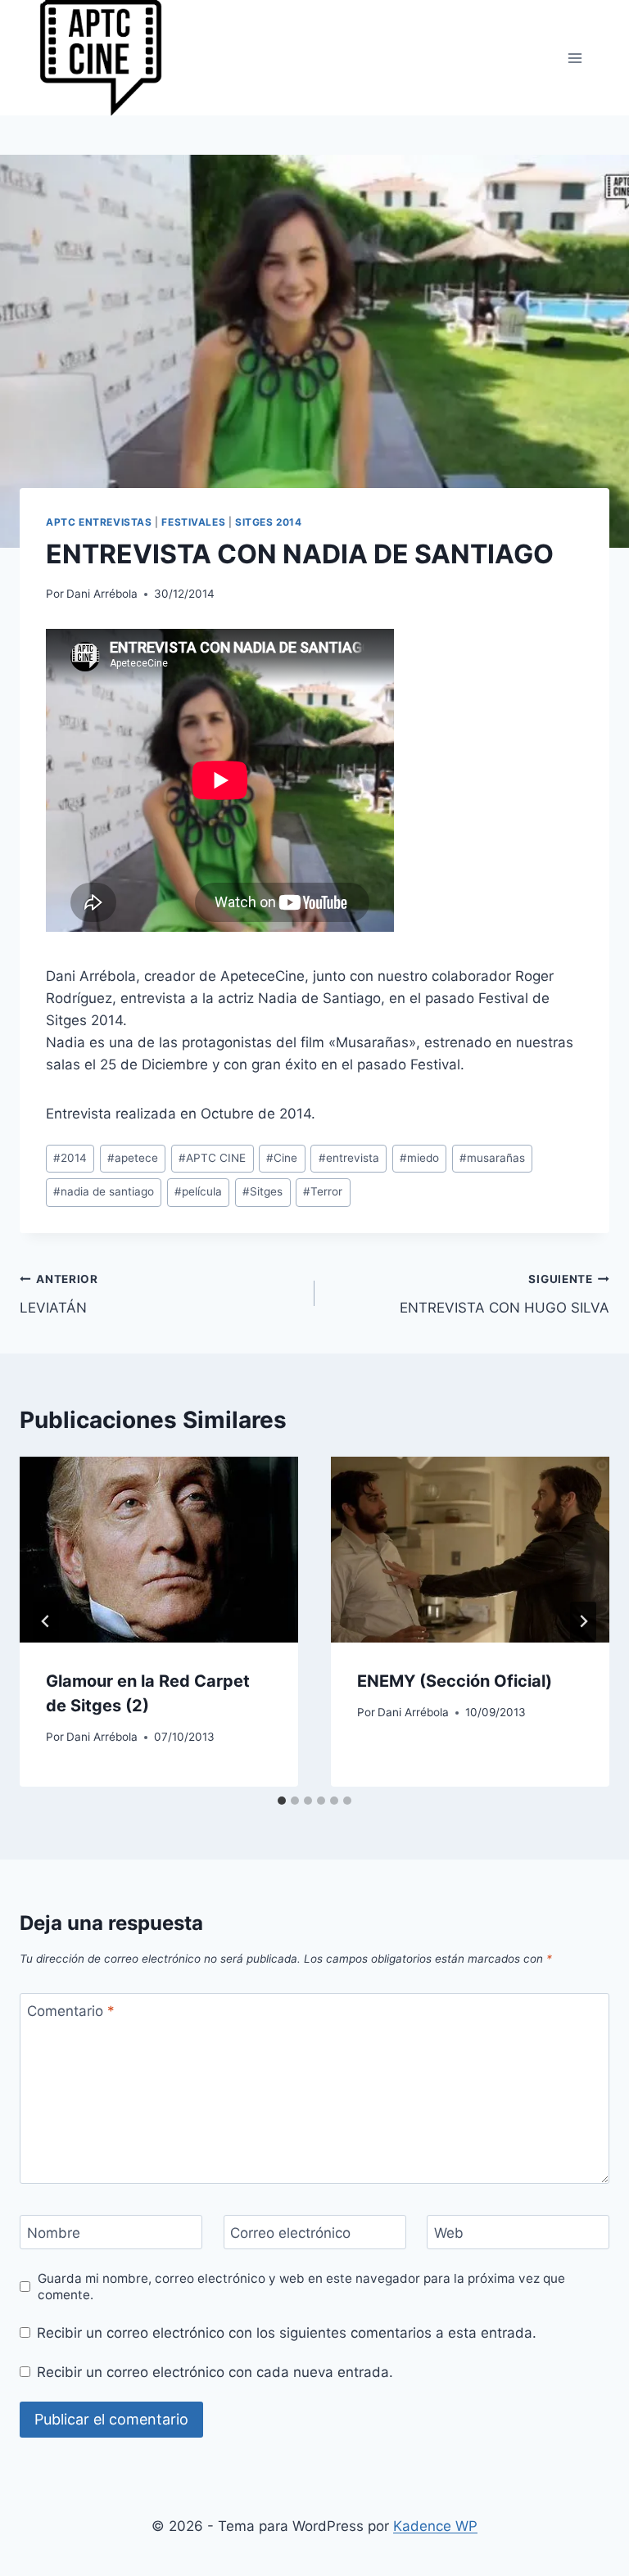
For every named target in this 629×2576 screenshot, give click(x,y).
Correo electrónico (290, 2233)
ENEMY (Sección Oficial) (455, 1681)
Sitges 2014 (269, 522)
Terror (323, 1191)
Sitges (262, 1191)
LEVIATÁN (59, 1294)
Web (449, 2233)
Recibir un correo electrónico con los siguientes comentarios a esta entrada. (287, 2333)
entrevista (349, 1158)
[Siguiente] (583, 1621)
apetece (133, 1158)
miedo (419, 1158)
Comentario (71, 2011)
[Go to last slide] (46, 1621)
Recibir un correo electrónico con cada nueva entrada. (215, 2372)
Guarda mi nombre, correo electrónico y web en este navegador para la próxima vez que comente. (301, 2287)
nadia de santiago (104, 1191)
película (198, 1191)
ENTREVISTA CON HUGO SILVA (505, 1294)
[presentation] (159, 1550)
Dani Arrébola (102, 594)
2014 (70, 1158)
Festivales (193, 522)
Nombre (54, 2233)
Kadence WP (435, 2526)
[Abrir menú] (575, 58)
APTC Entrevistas (99, 522)
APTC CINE (212, 1158)
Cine (282, 1158)
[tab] (282, 1801)
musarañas (492, 1158)
